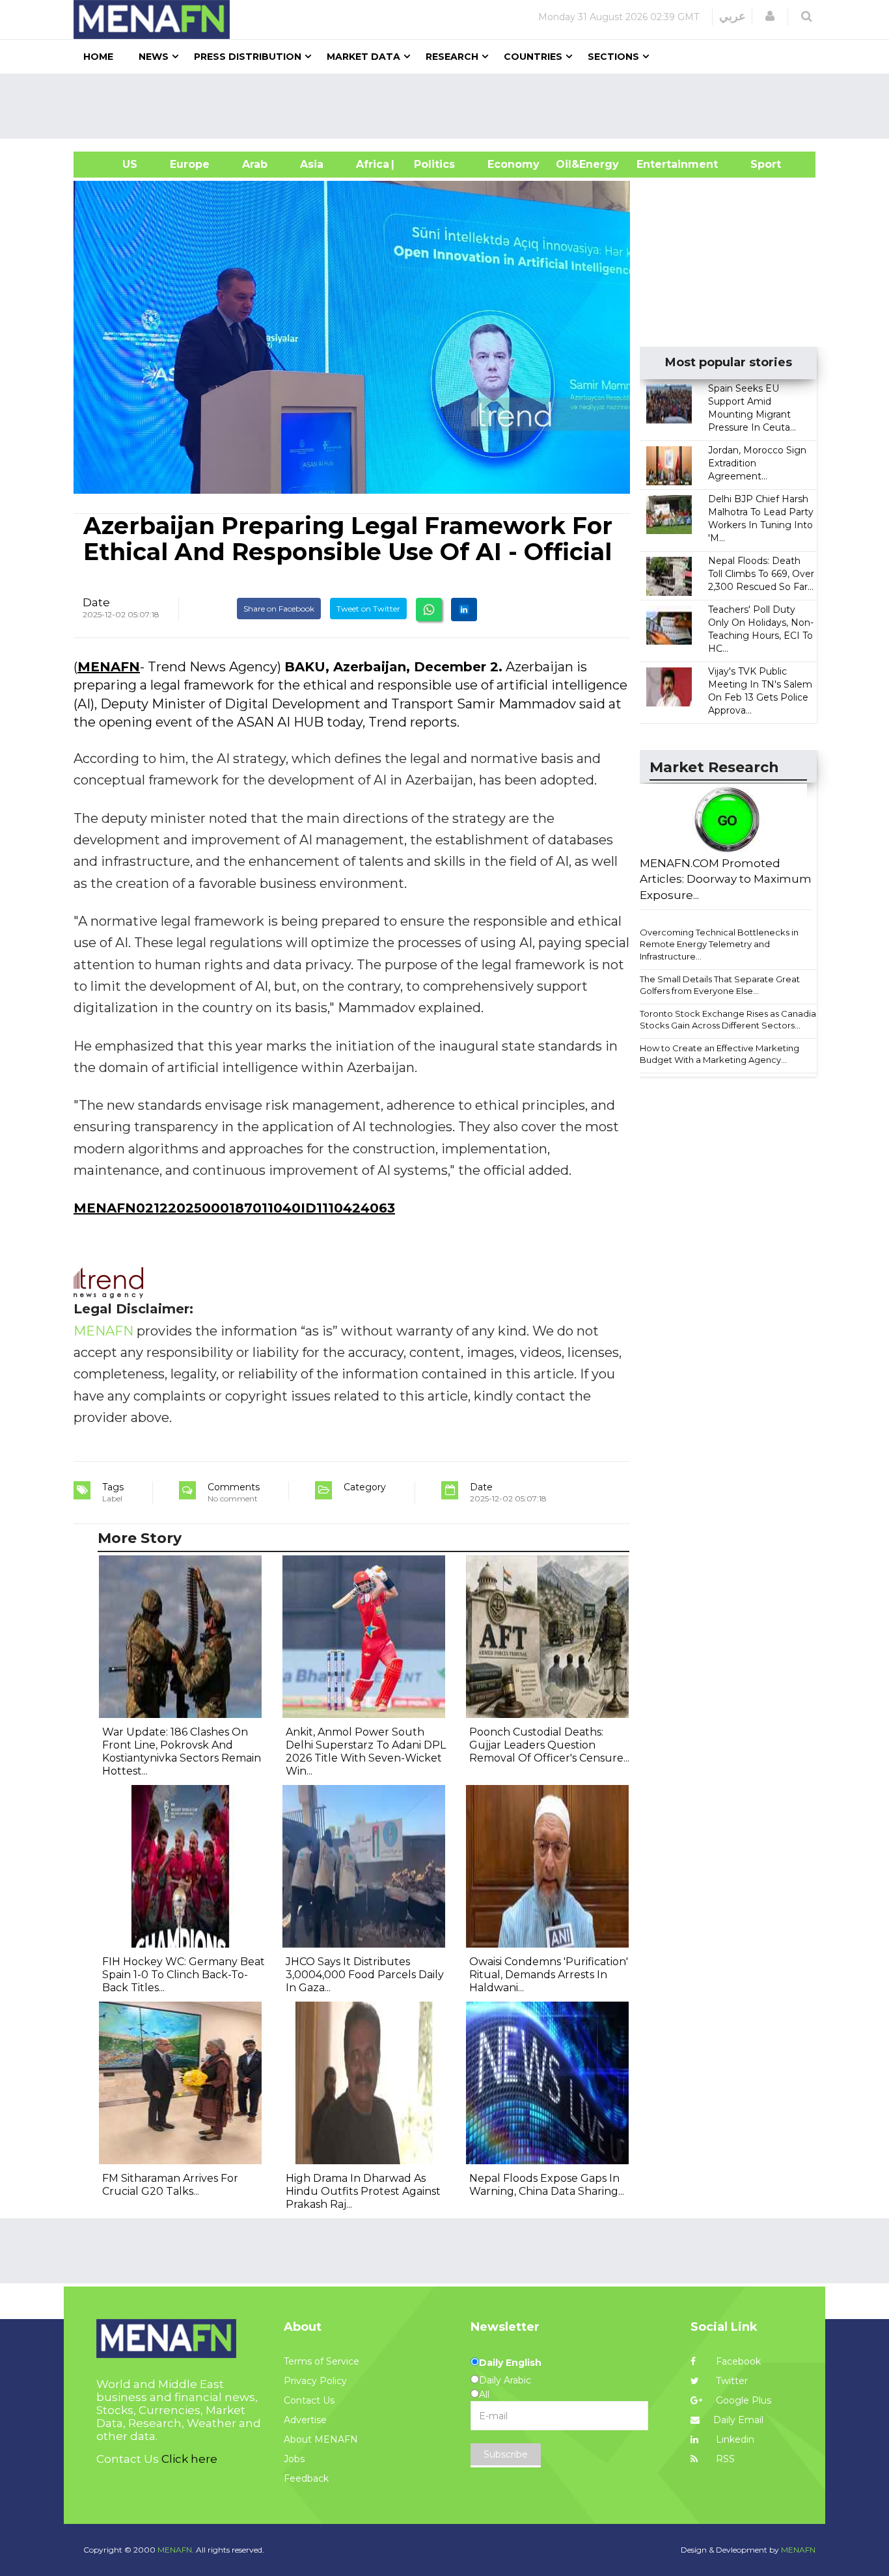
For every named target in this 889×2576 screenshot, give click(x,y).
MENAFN (109, 667)
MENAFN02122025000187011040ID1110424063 (234, 1208)
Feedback (306, 2478)
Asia (312, 164)
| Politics (431, 164)
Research (452, 57)
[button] (770, 16)
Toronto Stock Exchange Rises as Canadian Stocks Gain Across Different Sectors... (731, 1020)
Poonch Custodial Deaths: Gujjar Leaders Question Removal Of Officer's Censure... (549, 1745)
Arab (255, 164)
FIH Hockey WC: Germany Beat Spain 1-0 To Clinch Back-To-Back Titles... (184, 1975)
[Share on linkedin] (464, 610)
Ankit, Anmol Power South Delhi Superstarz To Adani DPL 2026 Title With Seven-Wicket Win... (366, 1751)
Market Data (363, 57)
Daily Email (738, 2420)
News (154, 57)
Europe (190, 164)
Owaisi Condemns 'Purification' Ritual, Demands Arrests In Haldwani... (549, 1975)
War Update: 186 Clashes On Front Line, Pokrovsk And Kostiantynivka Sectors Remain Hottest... (182, 1751)
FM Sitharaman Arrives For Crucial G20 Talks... (170, 2185)
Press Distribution (248, 57)
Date (96, 602)
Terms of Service (321, 2361)
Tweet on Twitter (368, 609)
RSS (724, 2459)
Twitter (731, 2381)
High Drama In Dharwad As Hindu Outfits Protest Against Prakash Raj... (363, 2191)
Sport (758, 164)
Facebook (737, 2361)
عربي (732, 16)
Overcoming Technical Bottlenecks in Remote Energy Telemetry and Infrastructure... (719, 944)
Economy (513, 164)
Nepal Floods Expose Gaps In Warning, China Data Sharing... (547, 2185)
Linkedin (734, 2439)
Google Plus (742, 2400)
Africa (371, 164)
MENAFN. (176, 2550)
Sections (613, 57)
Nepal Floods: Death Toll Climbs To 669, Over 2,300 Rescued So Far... (761, 574)
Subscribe (506, 2454)
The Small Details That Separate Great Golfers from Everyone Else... (720, 985)
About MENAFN (321, 2439)
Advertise (305, 2420)
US (114, 164)
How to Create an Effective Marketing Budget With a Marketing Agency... (719, 1054)
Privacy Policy (315, 2381)
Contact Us (309, 2400)
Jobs (294, 2459)
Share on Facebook (279, 609)
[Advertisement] (450, 106)
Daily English (510, 2363)
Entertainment (658, 164)
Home (98, 57)
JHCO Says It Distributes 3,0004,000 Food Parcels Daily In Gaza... (365, 1975)
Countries (533, 57)
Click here (189, 2459)
